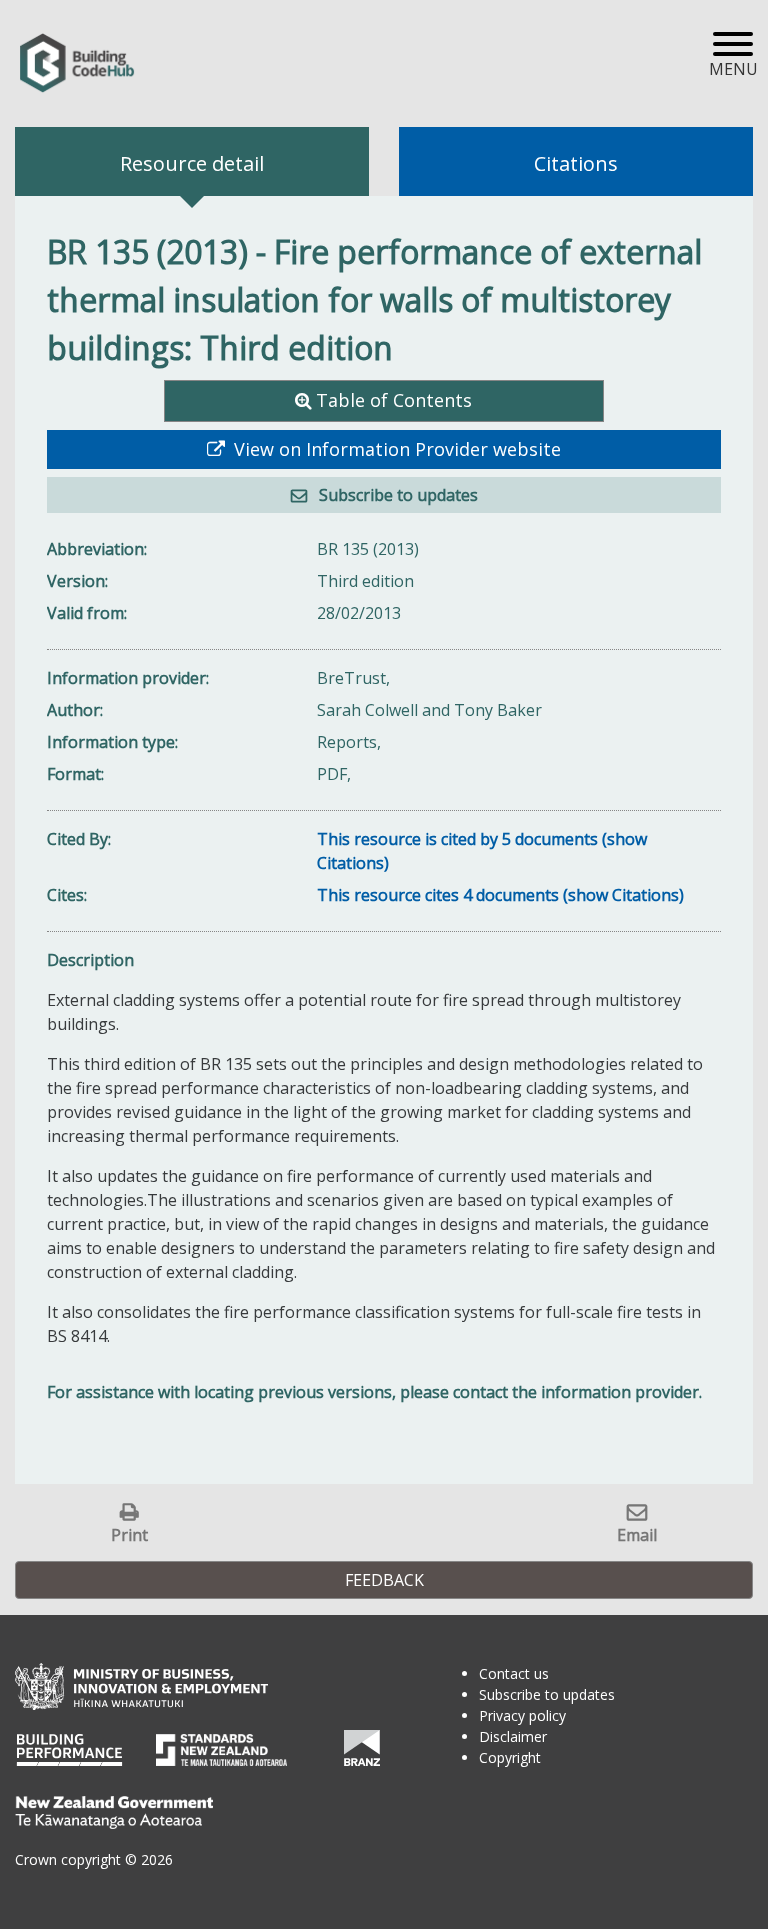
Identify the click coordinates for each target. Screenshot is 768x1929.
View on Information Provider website (395, 449)
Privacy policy (522, 1715)
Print (129, 1534)
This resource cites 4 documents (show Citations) (500, 895)
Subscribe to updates (396, 495)
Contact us (514, 1673)
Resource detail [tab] (192, 163)
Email (637, 1534)
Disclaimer (513, 1736)
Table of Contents (394, 400)
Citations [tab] (576, 163)
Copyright (510, 1757)
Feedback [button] (384, 1580)
